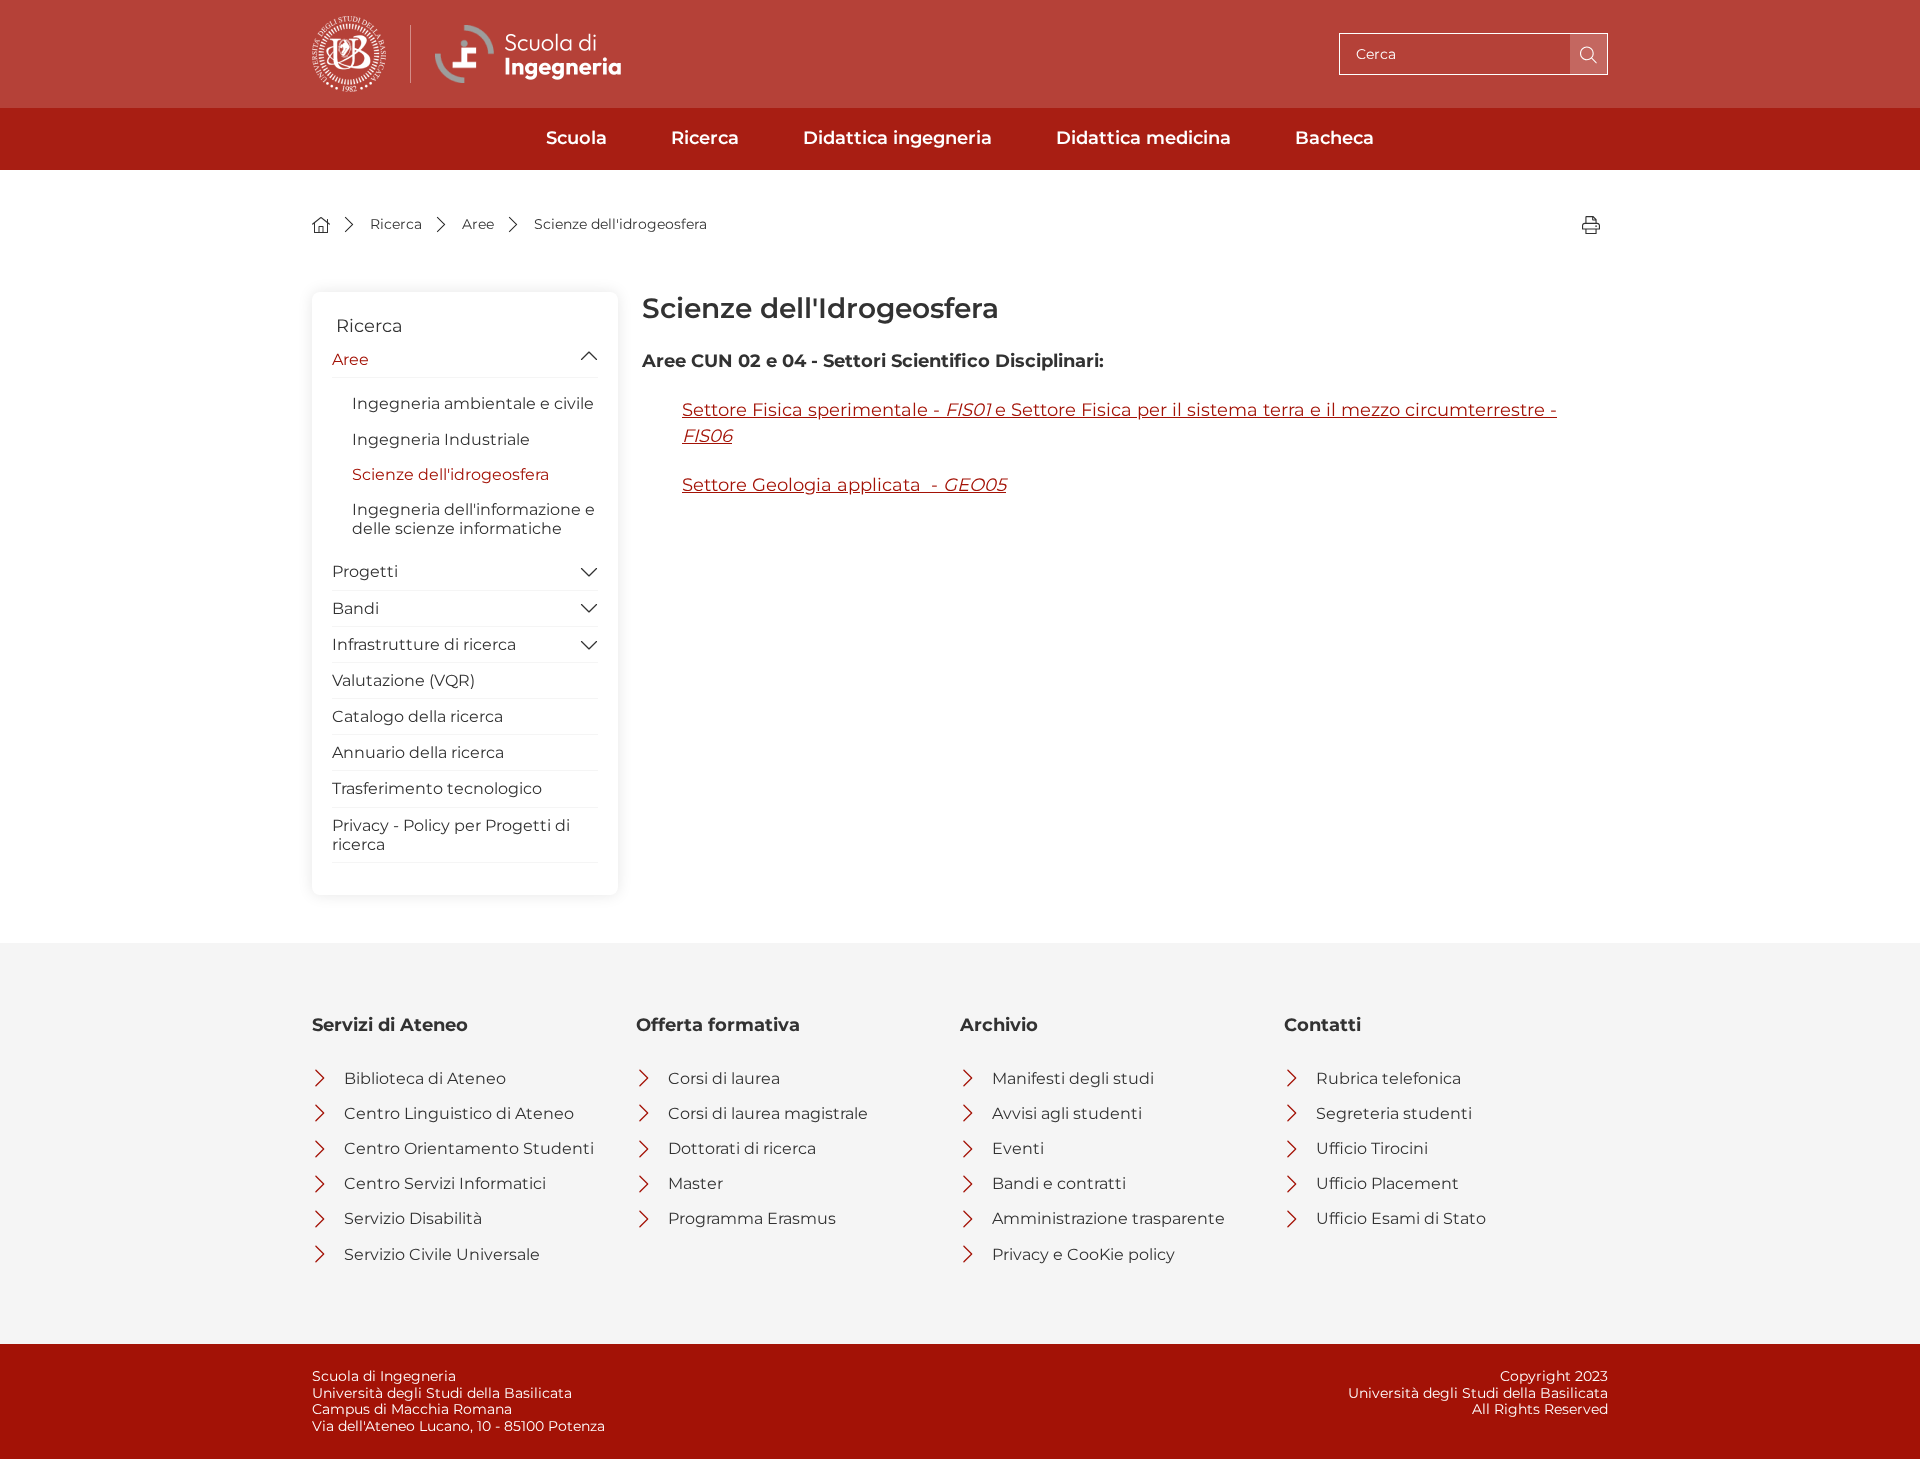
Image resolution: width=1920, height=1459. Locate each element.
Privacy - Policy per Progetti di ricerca (451, 835)
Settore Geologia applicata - (844, 485)
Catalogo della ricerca (417, 716)
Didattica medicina (1143, 138)
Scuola (576, 138)
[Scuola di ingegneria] (533, 54)
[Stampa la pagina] (1591, 224)
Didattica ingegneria (897, 138)
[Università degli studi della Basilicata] (349, 54)
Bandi (355, 608)
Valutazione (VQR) (403, 680)
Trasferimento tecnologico (437, 788)
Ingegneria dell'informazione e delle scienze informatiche (473, 519)
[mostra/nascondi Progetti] (589, 570)
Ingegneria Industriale (441, 439)
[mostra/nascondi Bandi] (589, 607)
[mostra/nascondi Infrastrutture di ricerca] (589, 643)
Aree (350, 359)
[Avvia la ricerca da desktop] (1588, 54)
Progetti (365, 571)
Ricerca (705, 138)
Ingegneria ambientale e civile (473, 403)
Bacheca (1334, 138)
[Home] (321, 224)
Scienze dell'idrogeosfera (450, 474)
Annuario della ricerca (418, 752)
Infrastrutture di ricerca (424, 644)
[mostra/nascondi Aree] (589, 358)
